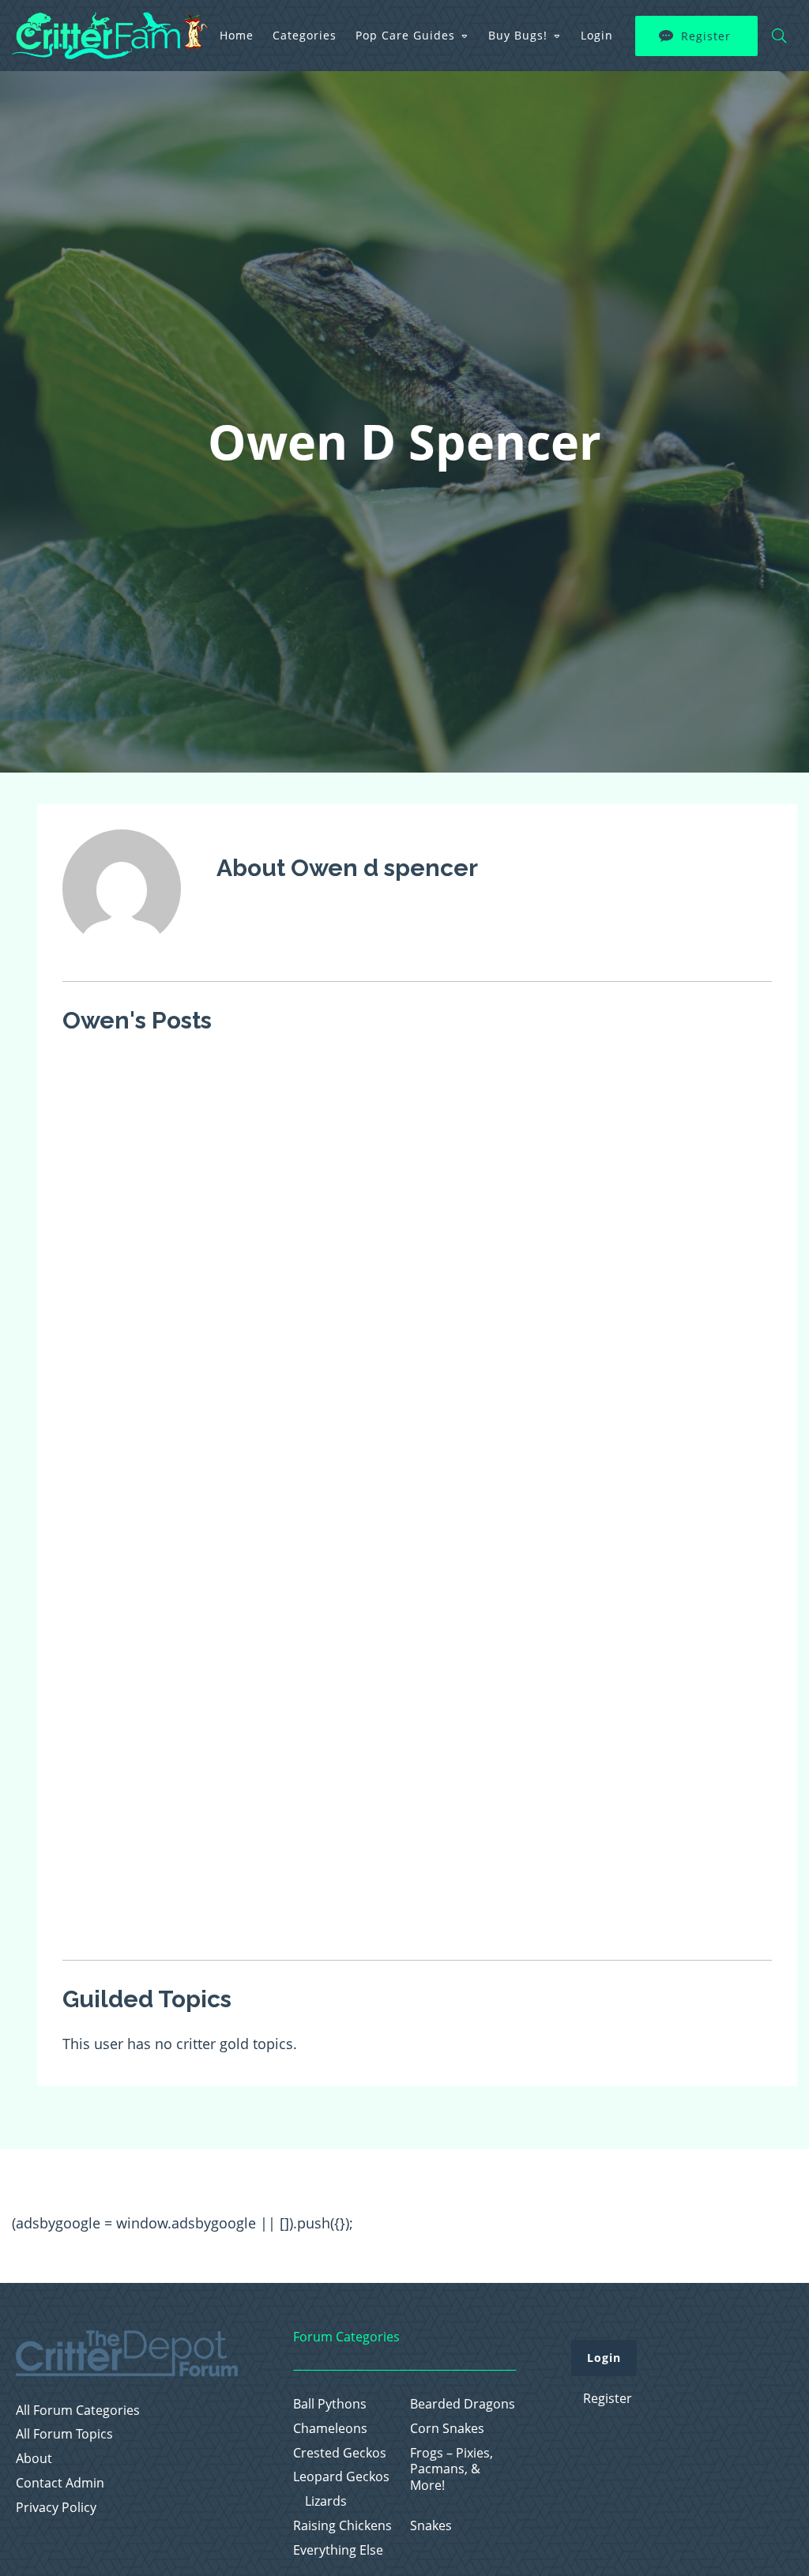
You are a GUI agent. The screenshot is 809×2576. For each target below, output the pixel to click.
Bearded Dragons (463, 2404)
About (34, 2459)
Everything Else (338, 2550)
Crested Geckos (340, 2453)
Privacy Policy (56, 2508)
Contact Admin (60, 2483)
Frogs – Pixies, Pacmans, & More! (452, 2469)
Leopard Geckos (341, 2477)
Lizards (326, 2501)
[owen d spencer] (122, 958)
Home (237, 35)
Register (706, 36)
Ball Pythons (330, 2404)
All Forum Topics (64, 2434)
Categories (305, 35)
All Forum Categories (78, 2411)
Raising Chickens (342, 2526)
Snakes (431, 2526)
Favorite (275, 1072)
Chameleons (330, 2429)
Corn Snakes (447, 2429)
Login (597, 35)
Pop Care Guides (405, 35)
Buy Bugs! (518, 35)
